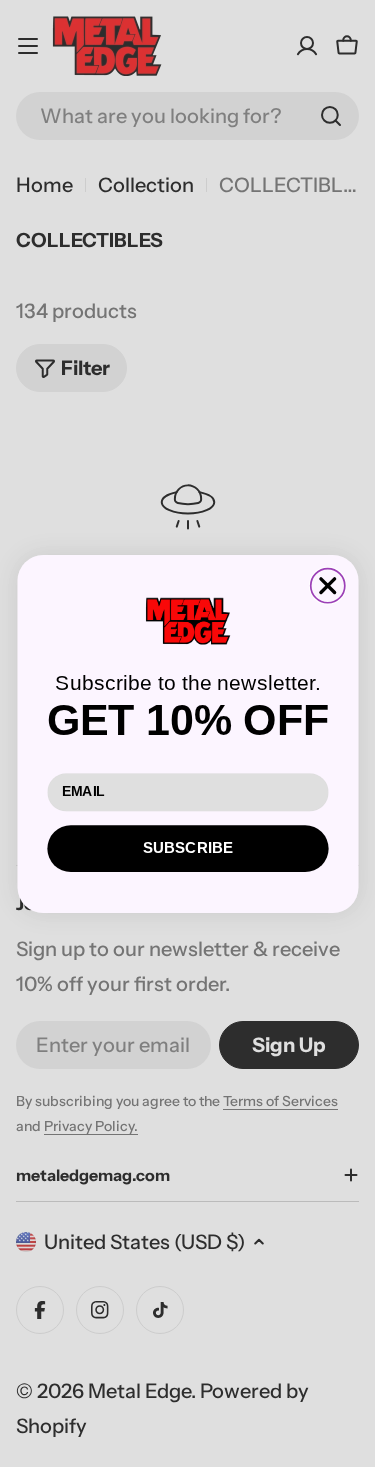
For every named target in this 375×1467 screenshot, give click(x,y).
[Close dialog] (327, 585)
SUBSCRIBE (187, 847)
